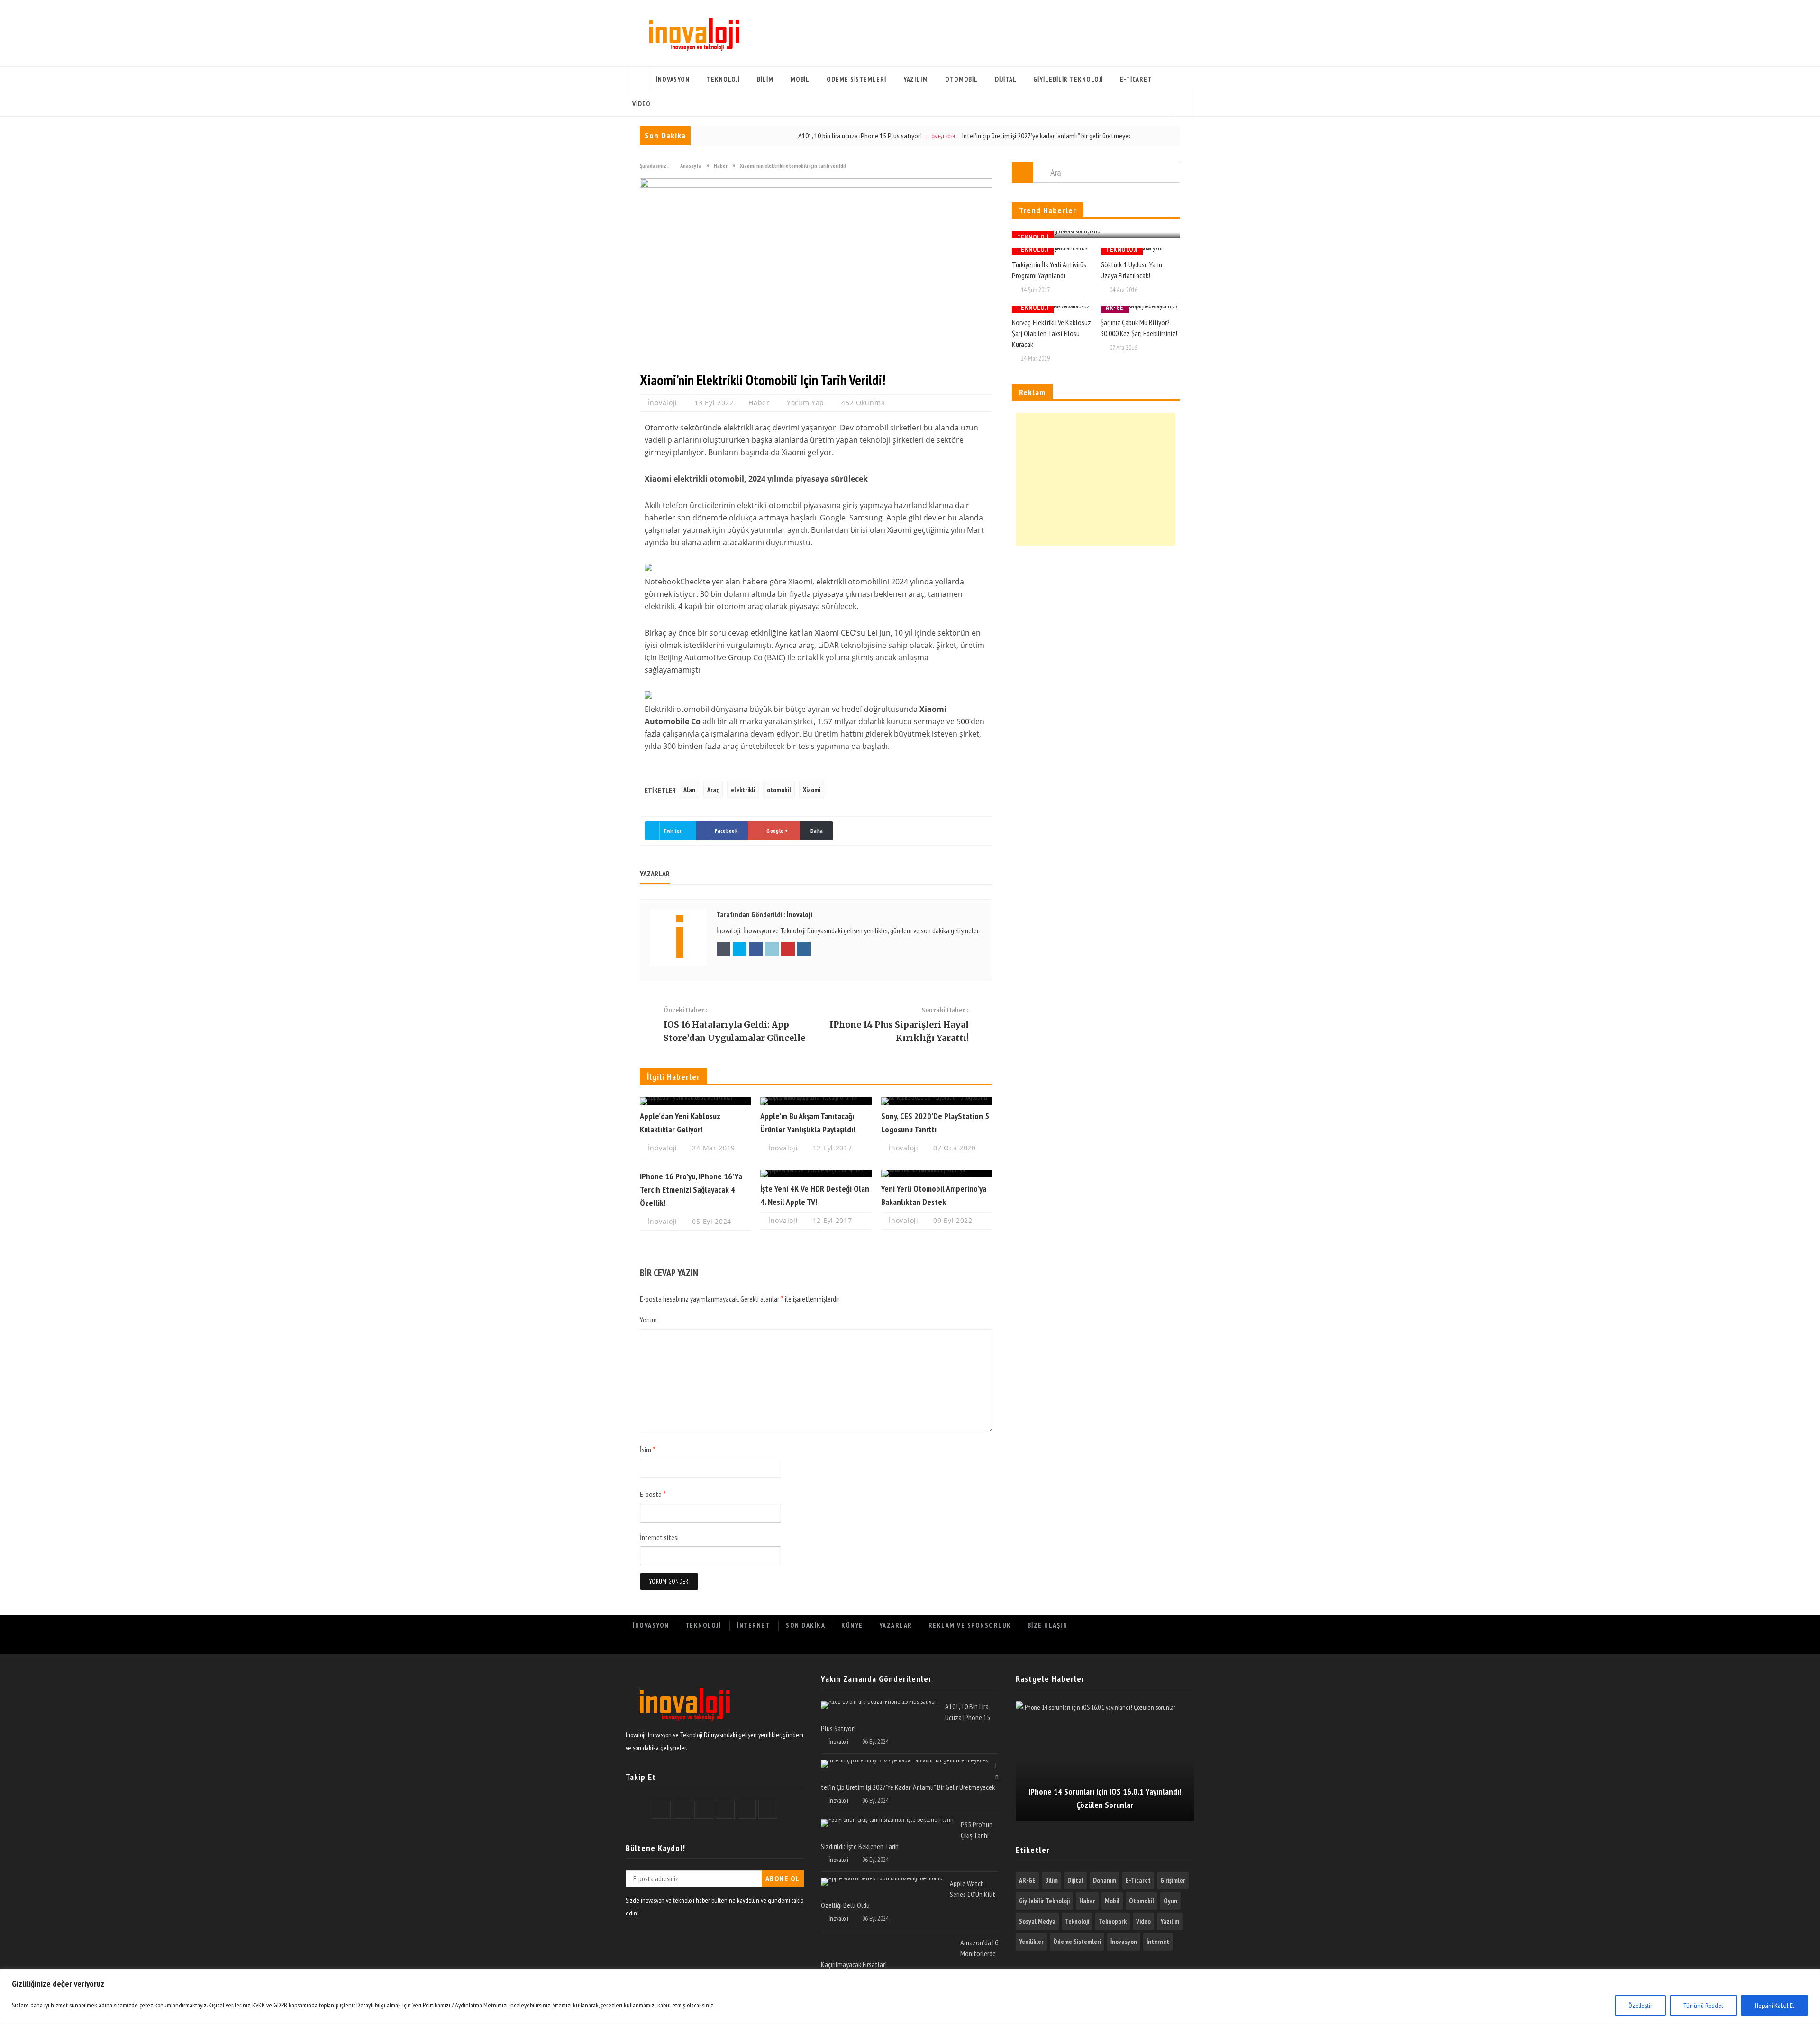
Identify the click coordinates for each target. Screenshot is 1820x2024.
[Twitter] (1099, 1645)
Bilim (765, 79)
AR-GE (1115, 307)
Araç (713, 790)
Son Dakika (805, 1625)
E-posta (653, 1494)
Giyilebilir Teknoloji (1068, 79)
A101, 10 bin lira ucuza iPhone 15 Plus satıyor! (783, 136)
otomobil (779, 790)
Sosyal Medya (1037, 1921)
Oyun (1170, 1901)
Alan (689, 790)
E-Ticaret (1136, 79)
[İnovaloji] (693, 33)
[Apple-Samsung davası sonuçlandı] (1096, 235)
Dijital (1006, 79)
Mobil (800, 79)
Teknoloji (723, 79)
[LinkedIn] (1141, 1645)
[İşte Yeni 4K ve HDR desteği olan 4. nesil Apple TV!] (816, 1174)
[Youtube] (1161, 1645)
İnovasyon (673, 79)
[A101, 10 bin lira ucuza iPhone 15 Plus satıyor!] (879, 1705)
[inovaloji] (684, 1722)
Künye (852, 1625)
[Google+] (1120, 1645)
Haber (759, 403)
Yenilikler (1031, 1942)
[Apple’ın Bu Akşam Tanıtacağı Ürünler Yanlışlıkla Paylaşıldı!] (816, 1101)
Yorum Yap (805, 403)
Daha (817, 831)
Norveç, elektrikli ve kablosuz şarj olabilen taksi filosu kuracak (1051, 333)
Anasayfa (637, 79)
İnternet (753, 1625)
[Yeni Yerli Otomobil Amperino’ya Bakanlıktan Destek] (937, 1174)
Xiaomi (812, 790)
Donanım (1105, 1880)
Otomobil (961, 79)
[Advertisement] (1096, 479)
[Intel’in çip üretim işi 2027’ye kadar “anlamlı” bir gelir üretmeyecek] (905, 1764)
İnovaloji (664, 403)
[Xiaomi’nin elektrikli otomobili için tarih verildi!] (816, 185)
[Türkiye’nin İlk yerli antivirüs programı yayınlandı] (1052, 252)
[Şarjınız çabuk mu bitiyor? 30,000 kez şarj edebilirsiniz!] (1140, 310)
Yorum (648, 1320)
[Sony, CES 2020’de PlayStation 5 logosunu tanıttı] (937, 1101)
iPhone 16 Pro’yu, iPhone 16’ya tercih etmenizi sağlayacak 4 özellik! (691, 1190)
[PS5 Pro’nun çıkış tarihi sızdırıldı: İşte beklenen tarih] (887, 1823)
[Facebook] (1078, 1645)
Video (642, 104)
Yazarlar (896, 1625)
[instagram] (1182, 1645)
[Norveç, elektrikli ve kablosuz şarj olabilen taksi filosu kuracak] (1052, 310)
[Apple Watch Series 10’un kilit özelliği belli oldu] (882, 1882)
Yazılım (916, 79)
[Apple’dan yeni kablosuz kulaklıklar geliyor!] (695, 1101)
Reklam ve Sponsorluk (970, 1625)
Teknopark (1113, 1921)
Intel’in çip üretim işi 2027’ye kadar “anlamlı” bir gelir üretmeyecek (972, 136)
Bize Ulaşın (1048, 1625)
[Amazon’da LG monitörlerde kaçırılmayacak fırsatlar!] (887, 1941)
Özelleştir (1640, 2006)
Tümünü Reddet (1703, 2006)
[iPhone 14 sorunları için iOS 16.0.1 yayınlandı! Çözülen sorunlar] (1105, 1761)
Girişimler (1173, 1880)
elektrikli (743, 790)
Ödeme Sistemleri (856, 79)
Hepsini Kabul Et (1774, 2006)
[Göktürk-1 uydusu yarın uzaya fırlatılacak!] (1140, 252)
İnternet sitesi (659, 1537)
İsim (648, 1450)
